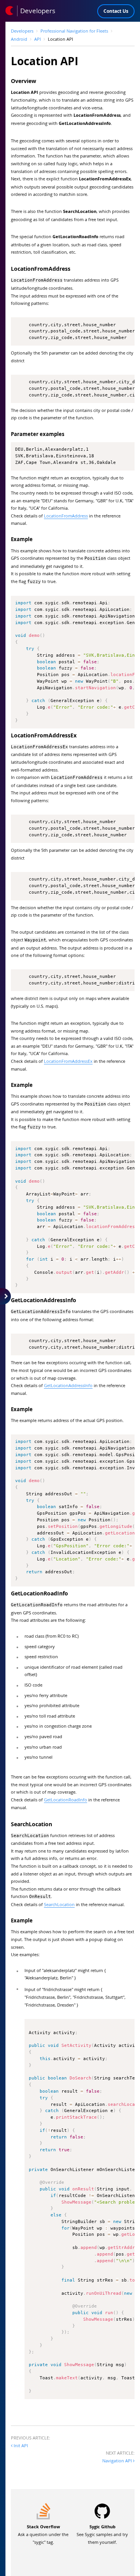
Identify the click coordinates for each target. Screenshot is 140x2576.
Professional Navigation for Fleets (74, 31)
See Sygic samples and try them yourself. (102, 2534)
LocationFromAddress (66, 516)
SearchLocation (59, 1904)
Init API (20, 2445)
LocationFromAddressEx (68, 1061)
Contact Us (116, 11)
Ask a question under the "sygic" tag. (43, 2534)
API (38, 39)
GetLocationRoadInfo (66, 1800)
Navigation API (118, 2461)
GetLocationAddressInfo (68, 1385)
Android (19, 39)
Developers (22, 31)
